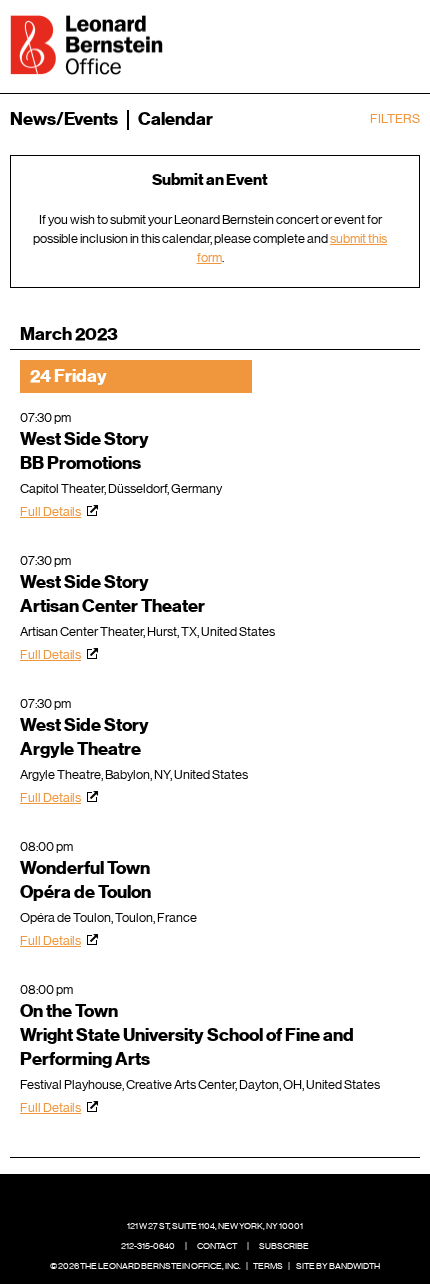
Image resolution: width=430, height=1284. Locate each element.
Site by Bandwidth (338, 1266)
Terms (268, 1266)
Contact (217, 1246)
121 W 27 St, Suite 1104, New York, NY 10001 (215, 1226)
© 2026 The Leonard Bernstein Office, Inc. (145, 1266)
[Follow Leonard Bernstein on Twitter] (200, 1196)
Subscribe (284, 1246)
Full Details (50, 511)
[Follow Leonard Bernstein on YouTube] (262, 1196)
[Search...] (342, 43)
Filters (395, 118)
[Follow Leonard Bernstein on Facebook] (169, 1196)
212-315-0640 (148, 1246)
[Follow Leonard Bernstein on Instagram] (231, 1196)
